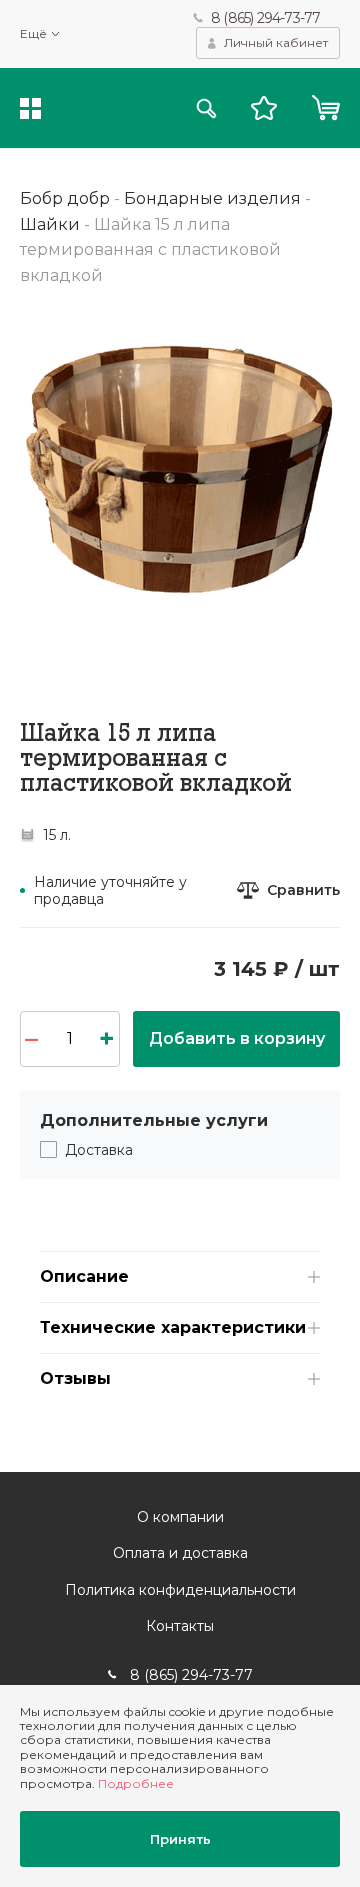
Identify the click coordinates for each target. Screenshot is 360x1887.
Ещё (33, 34)
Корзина (325, 108)
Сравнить (303, 890)
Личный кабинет (276, 42)
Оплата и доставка (180, 1553)
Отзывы (75, 1378)
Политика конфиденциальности (180, 1590)
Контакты (180, 1626)
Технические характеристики (173, 1327)
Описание (84, 1276)
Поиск (206, 108)
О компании (180, 1517)
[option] (180, 468)
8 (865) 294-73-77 (265, 18)
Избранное (264, 108)
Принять (180, 1839)
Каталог (30, 108)
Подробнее (136, 1783)
